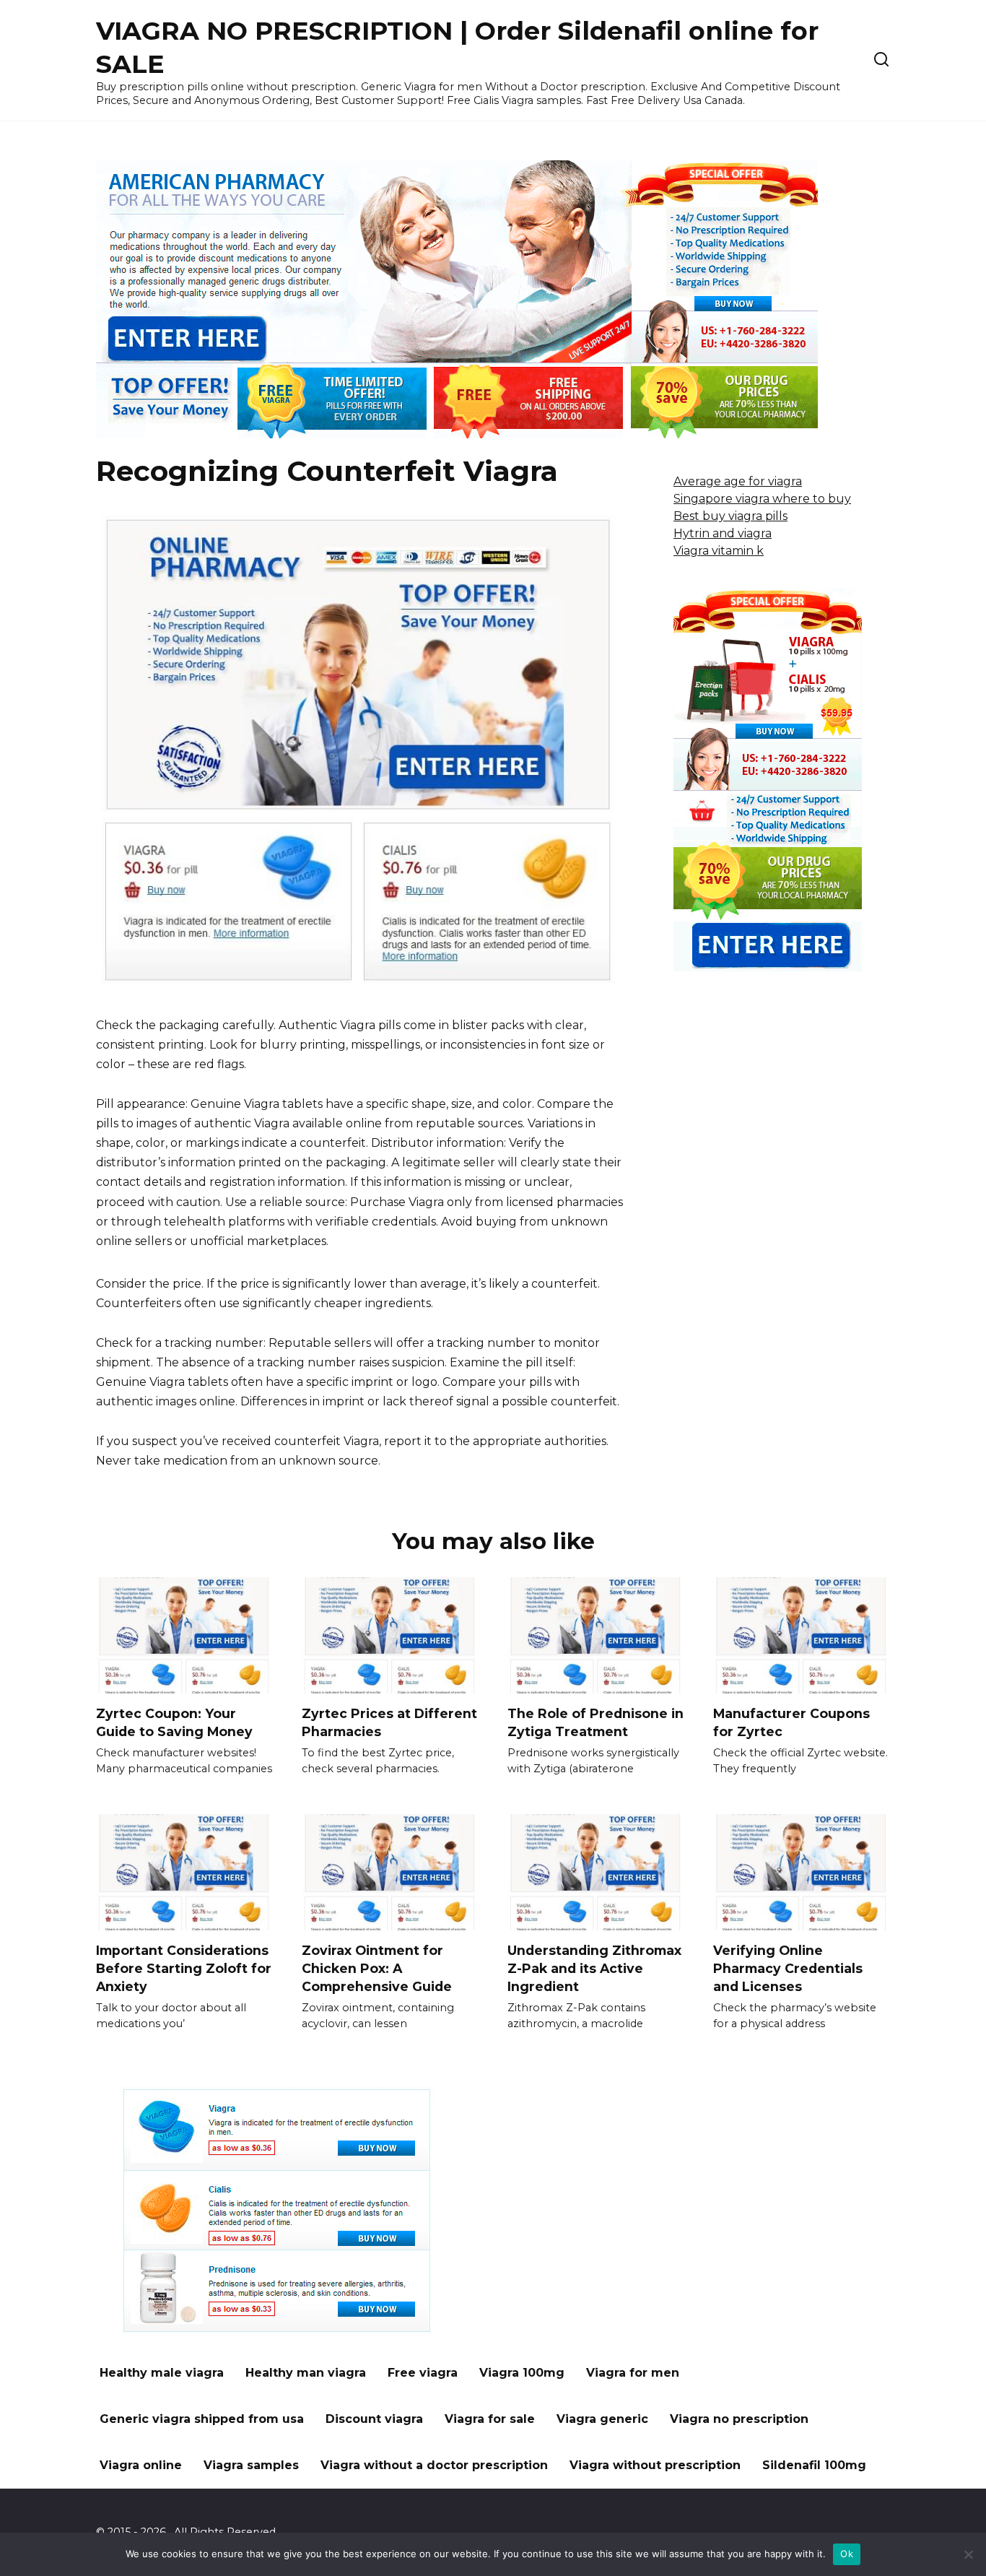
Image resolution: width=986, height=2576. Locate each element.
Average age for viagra (738, 481)
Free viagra (423, 2373)
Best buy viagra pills (730, 516)
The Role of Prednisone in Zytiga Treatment (595, 1722)
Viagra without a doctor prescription (434, 2465)
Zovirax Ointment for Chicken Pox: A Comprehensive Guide (377, 1968)
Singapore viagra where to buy (762, 499)
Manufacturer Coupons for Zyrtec (791, 1722)
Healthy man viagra (306, 2373)
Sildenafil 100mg (814, 2465)
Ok (847, 2554)
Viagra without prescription (655, 2465)
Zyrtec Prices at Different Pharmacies (389, 1722)
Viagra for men (633, 2373)
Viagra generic (602, 2419)
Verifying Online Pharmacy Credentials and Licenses (788, 1968)
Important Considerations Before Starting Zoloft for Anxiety (184, 1968)
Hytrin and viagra (723, 533)
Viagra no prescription (739, 2419)
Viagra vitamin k (719, 551)
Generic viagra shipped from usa (202, 2419)
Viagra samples (251, 2465)
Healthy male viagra (162, 2373)
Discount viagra (374, 2419)
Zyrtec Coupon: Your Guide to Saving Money (174, 1722)
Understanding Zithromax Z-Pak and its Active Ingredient (594, 1968)
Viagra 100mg (522, 2373)
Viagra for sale (490, 2419)
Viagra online (141, 2465)
